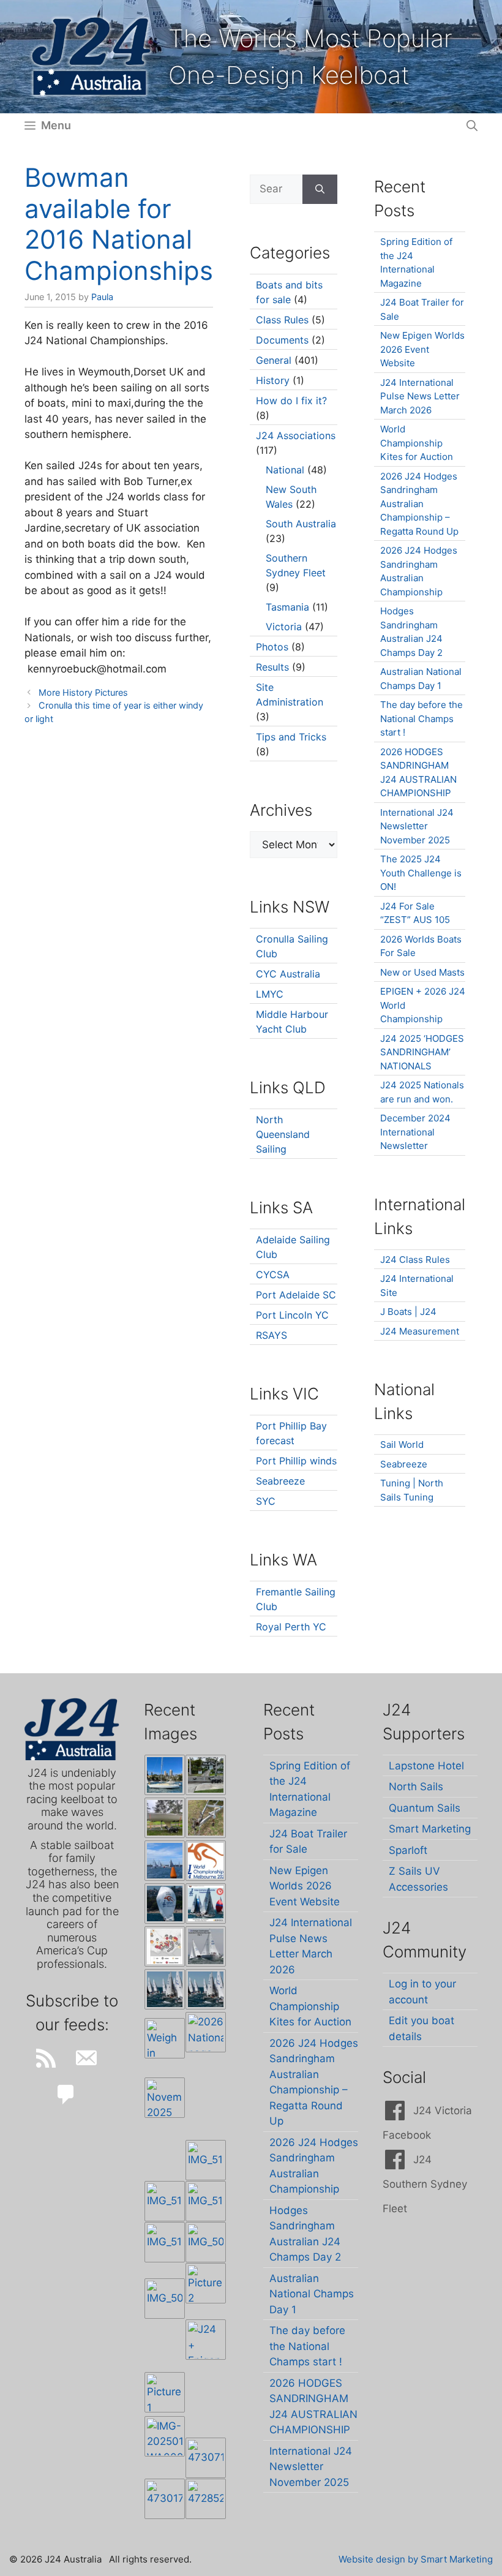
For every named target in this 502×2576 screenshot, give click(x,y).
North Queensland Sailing (283, 1134)
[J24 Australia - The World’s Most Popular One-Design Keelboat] (165, 1861)
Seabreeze (280, 1481)
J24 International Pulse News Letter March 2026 (420, 396)
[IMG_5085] (206, 2242)
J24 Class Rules (415, 1260)
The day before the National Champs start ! (421, 718)
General (274, 360)
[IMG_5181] (206, 2160)
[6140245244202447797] (165, 1946)
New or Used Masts (422, 972)
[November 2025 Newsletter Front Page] (165, 2098)
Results (272, 667)
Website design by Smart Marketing (416, 2559)
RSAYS (272, 1335)
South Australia (301, 524)
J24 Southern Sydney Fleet (425, 2184)
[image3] (206, 1775)
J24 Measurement (420, 1331)
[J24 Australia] (91, 56)
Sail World (402, 1444)
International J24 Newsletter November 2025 (417, 826)
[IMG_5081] (165, 2299)
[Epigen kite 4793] (165, 1904)
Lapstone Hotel (426, 1766)
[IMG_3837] (206, 1904)
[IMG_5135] (206, 2201)
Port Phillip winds (296, 1461)
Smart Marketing (430, 1829)
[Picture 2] (206, 2283)
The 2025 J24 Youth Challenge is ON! (421, 873)
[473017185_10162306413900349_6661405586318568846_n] (165, 2499)
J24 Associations (296, 435)
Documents (282, 340)
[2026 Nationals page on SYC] (206, 2032)
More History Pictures (83, 692)
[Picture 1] (165, 2392)
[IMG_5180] (165, 2201)
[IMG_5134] (165, 2242)
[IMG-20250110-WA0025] (165, 2436)
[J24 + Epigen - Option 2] (206, 2340)
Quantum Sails (425, 1808)
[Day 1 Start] (165, 1989)
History (273, 380)
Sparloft (408, 1850)
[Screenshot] (206, 1946)
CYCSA (273, 1275)
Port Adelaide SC (296, 1295)
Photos (272, 647)
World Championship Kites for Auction (417, 443)
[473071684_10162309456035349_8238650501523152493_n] (206, 2458)
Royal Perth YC (291, 1627)
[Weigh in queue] (165, 2038)
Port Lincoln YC (292, 1315)
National (285, 470)
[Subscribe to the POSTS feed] (46, 2058)
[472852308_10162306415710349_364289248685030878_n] (206, 2499)
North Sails (416, 1787)
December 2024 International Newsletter (415, 1132)
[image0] (165, 1775)
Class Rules (282, 320)
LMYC (270, 994)
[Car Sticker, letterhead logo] (206, 1861)
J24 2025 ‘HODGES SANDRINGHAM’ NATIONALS (422, 1052)
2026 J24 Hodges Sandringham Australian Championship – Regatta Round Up (419, 504)
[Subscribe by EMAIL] (86, 2058)
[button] (472, 126)
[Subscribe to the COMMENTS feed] (66, 2095)
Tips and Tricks (291, 737)
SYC (266, 1501)
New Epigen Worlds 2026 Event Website (422, 349)
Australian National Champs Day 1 (312, 2294)
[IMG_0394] (206, 1818)
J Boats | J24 (408, 1312)
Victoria (284, 627)
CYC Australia (288, 974)
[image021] (165, 1818)
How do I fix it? (291, 401)
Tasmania (287, 607)
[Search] (320, 189)
